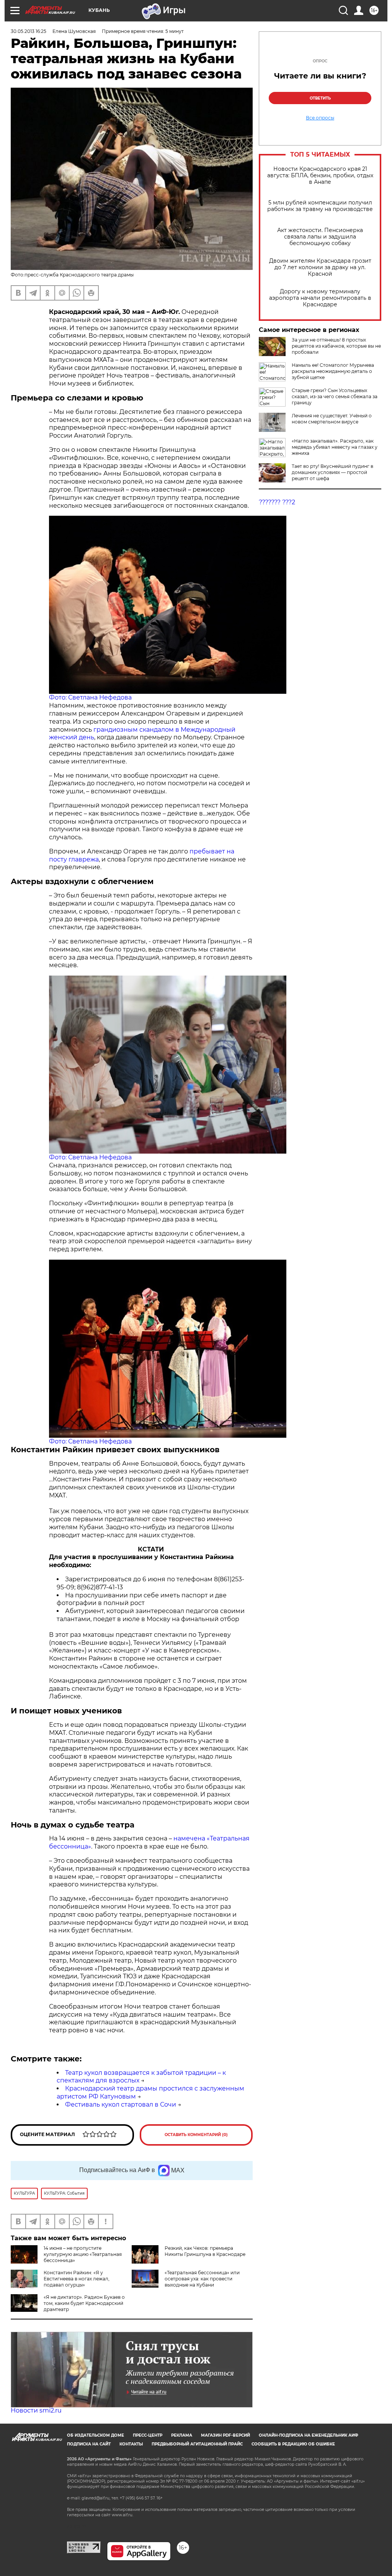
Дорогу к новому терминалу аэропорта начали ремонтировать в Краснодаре (320, 298)
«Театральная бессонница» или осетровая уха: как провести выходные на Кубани (202, 2279)
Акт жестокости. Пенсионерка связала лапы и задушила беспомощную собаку (320, 237)
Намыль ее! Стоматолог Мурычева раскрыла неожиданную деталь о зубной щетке (333, 371)
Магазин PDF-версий (225, 2435)
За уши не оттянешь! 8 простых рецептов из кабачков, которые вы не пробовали (336, 346)
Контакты (131, 2444)
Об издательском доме (96, 2435)
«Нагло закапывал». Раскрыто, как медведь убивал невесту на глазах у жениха (335, 447)
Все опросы (320, 118)
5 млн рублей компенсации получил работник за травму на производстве (320, 206)
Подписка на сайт (89, 2444)
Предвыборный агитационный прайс (197, 2444)
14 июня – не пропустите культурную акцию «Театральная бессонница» (83, 2254)
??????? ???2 (277, 502)
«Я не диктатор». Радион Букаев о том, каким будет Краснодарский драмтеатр (84, 2303)
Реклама (182, 2435)
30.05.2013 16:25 (29, 31)
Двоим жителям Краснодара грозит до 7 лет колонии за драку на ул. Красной (320, 267)
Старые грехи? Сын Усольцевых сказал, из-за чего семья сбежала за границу (335, 396)
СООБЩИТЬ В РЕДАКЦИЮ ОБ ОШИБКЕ (293, 2444)
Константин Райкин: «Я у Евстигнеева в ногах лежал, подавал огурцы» (77, 2279)
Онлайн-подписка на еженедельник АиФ (309, 2435)
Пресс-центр (148, 2435)
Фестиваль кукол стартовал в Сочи (121, 2104)
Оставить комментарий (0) (196, 2135)
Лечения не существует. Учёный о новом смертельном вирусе (332, 419)
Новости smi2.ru (36, 2410)
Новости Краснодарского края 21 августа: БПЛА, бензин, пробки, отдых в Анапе (320, 176)
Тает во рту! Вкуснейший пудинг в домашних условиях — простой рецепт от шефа (332, 472)
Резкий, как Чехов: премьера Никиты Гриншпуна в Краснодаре (205, 2251)
